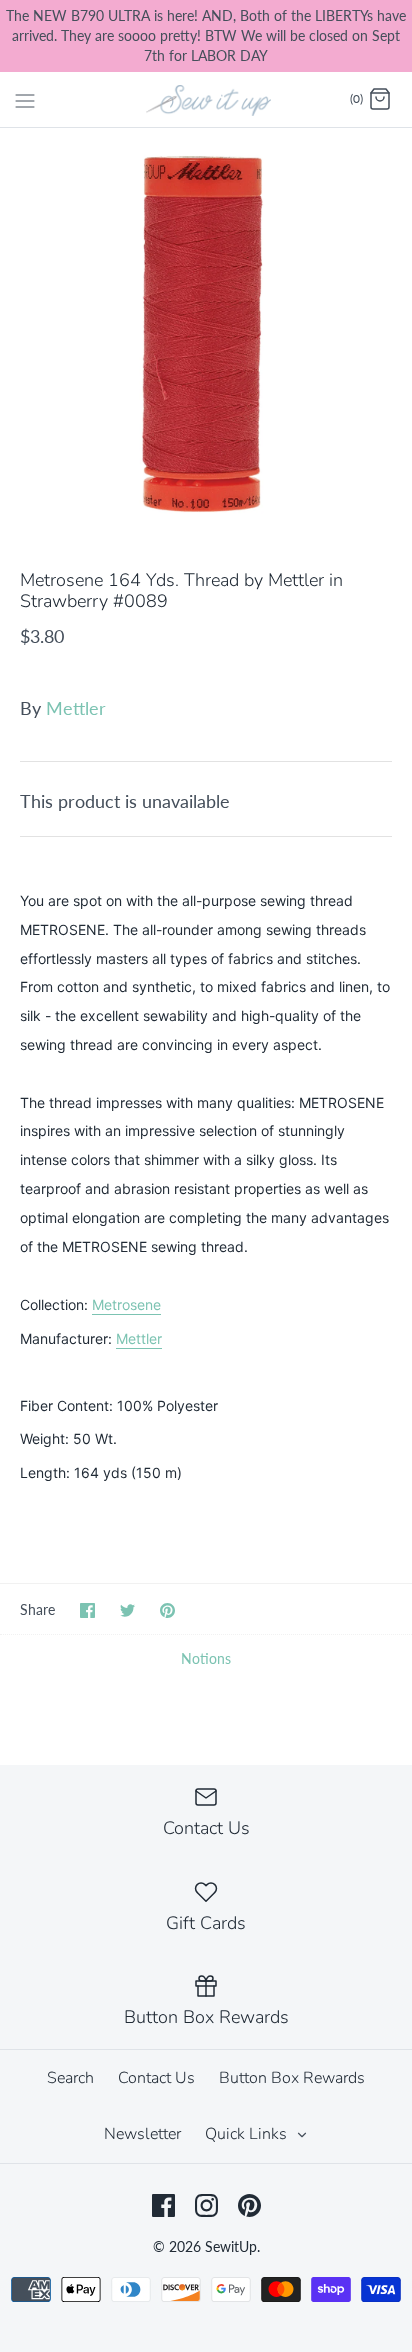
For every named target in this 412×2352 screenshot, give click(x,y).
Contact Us (156, 2078)
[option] (206, 334)
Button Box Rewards (292, 2078)
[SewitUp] (206, 99)
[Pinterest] (249, 2205)
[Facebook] (163, 2205)
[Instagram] (206, 2205)
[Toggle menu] (25, 99)
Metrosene (126, 1304)
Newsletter (142, 2134)
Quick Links (248, 2134)
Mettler (76, 708)
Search (70, 2078)
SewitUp (231, 2246)
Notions (206, 1658)
